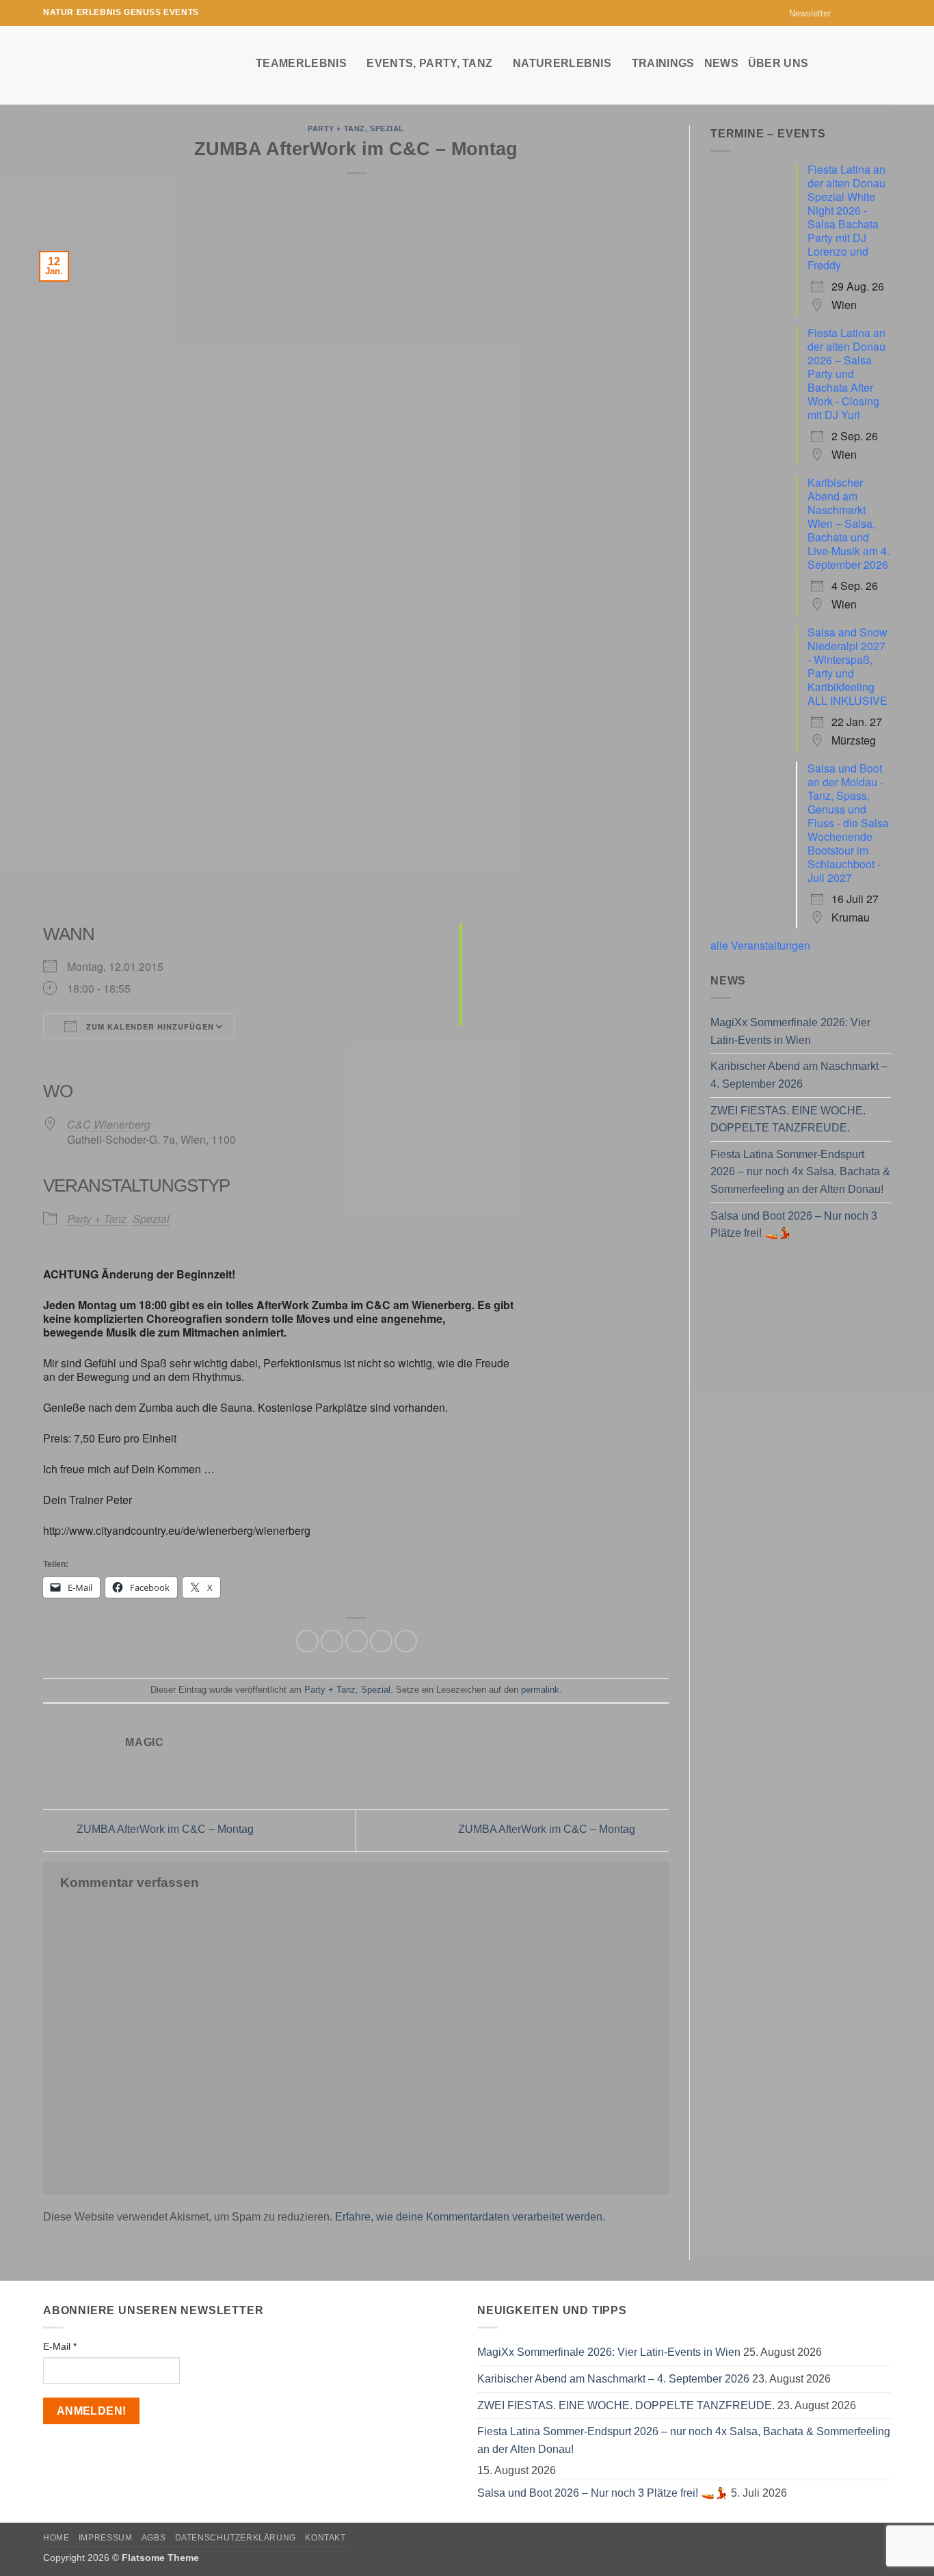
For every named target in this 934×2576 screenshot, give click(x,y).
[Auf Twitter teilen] (332, 1641)
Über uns (778, 63)
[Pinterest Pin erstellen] (381, 1641)
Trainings (663, 63)
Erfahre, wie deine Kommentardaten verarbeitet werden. (470, 2217)
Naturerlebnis (562, 63)
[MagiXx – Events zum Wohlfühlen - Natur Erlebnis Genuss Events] (139, 65)
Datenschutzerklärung (236, 2538)
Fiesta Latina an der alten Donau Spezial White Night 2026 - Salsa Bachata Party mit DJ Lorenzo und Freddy (846, 217)
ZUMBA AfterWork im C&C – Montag (164, 1830)
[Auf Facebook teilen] (307, 1641)
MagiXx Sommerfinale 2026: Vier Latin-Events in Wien (790, 1031)
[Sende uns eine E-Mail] (871, 13)
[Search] (884, 63)
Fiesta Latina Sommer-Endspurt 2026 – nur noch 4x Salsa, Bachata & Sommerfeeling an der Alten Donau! (800, 1172)
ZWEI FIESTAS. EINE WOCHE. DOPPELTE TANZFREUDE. (788, 1119)
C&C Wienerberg (109, 1124)
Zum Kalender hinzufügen (149, 1027)
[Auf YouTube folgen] (884, 13)
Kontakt (325, 2538)
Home (56, 2538)
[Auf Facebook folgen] (845, 13)
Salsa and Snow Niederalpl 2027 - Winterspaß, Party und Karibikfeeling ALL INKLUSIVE (848, 666)
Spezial (387, 129)
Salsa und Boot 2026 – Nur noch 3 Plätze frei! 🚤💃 (794, 1225)
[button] (804, 13)
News (721, 63)
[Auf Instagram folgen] (858, 13)
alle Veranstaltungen (760, 945)
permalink (540, 1690)
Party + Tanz (336, 129)
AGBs (154, 2538)
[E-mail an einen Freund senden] (357, 1641)
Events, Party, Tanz (429, 63)
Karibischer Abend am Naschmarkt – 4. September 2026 (799, 1075)
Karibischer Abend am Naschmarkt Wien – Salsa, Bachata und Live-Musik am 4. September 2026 (849, 523)
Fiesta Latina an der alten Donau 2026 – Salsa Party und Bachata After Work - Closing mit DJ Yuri (846, 374)
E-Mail (60, 2346)
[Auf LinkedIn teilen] (406, 1641)
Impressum (106, 2538)
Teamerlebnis (301, 63)
